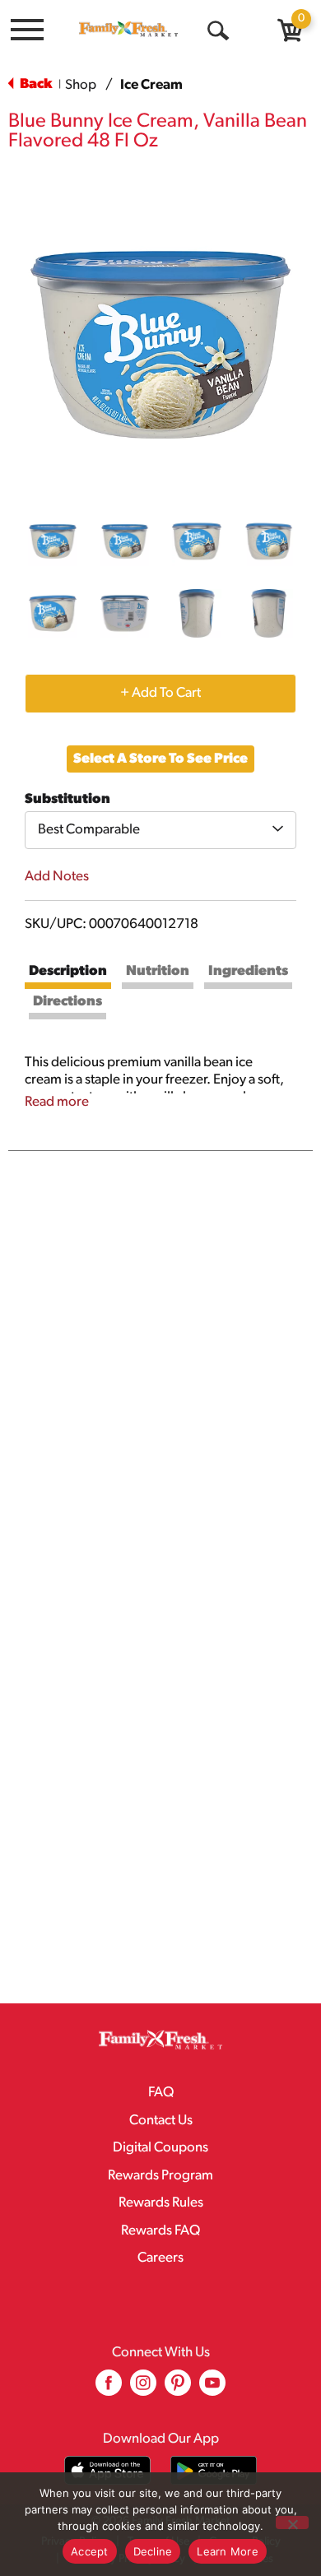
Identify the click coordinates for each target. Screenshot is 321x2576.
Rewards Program (160, 2176)
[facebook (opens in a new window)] (109, 2389)
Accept (90, 2551)
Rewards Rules (161, 2203)
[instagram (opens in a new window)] (143, 2389)
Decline (153, 2551)
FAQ (161, 2093)
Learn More (228, 2551)
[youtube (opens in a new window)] (212, 2389)
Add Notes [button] (57, 877)
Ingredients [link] (248, 971)
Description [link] (68, 971)
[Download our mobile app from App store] (107, 2470)
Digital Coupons (160, 2148)
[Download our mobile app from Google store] (214, 2470)
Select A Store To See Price (160, 759)
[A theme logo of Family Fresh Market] (128, 29)
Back (35, 84)
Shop (81, 85)
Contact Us (161, 2121)
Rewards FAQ (160, 2231)
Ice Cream (151, 85)
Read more (57, 1102)
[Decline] (292, 2523)
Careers (160, 2258)
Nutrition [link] (158, 971)
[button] (53, 541)
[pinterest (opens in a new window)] (178, 2389)
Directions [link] (67, 1002)
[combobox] (160, 830)
